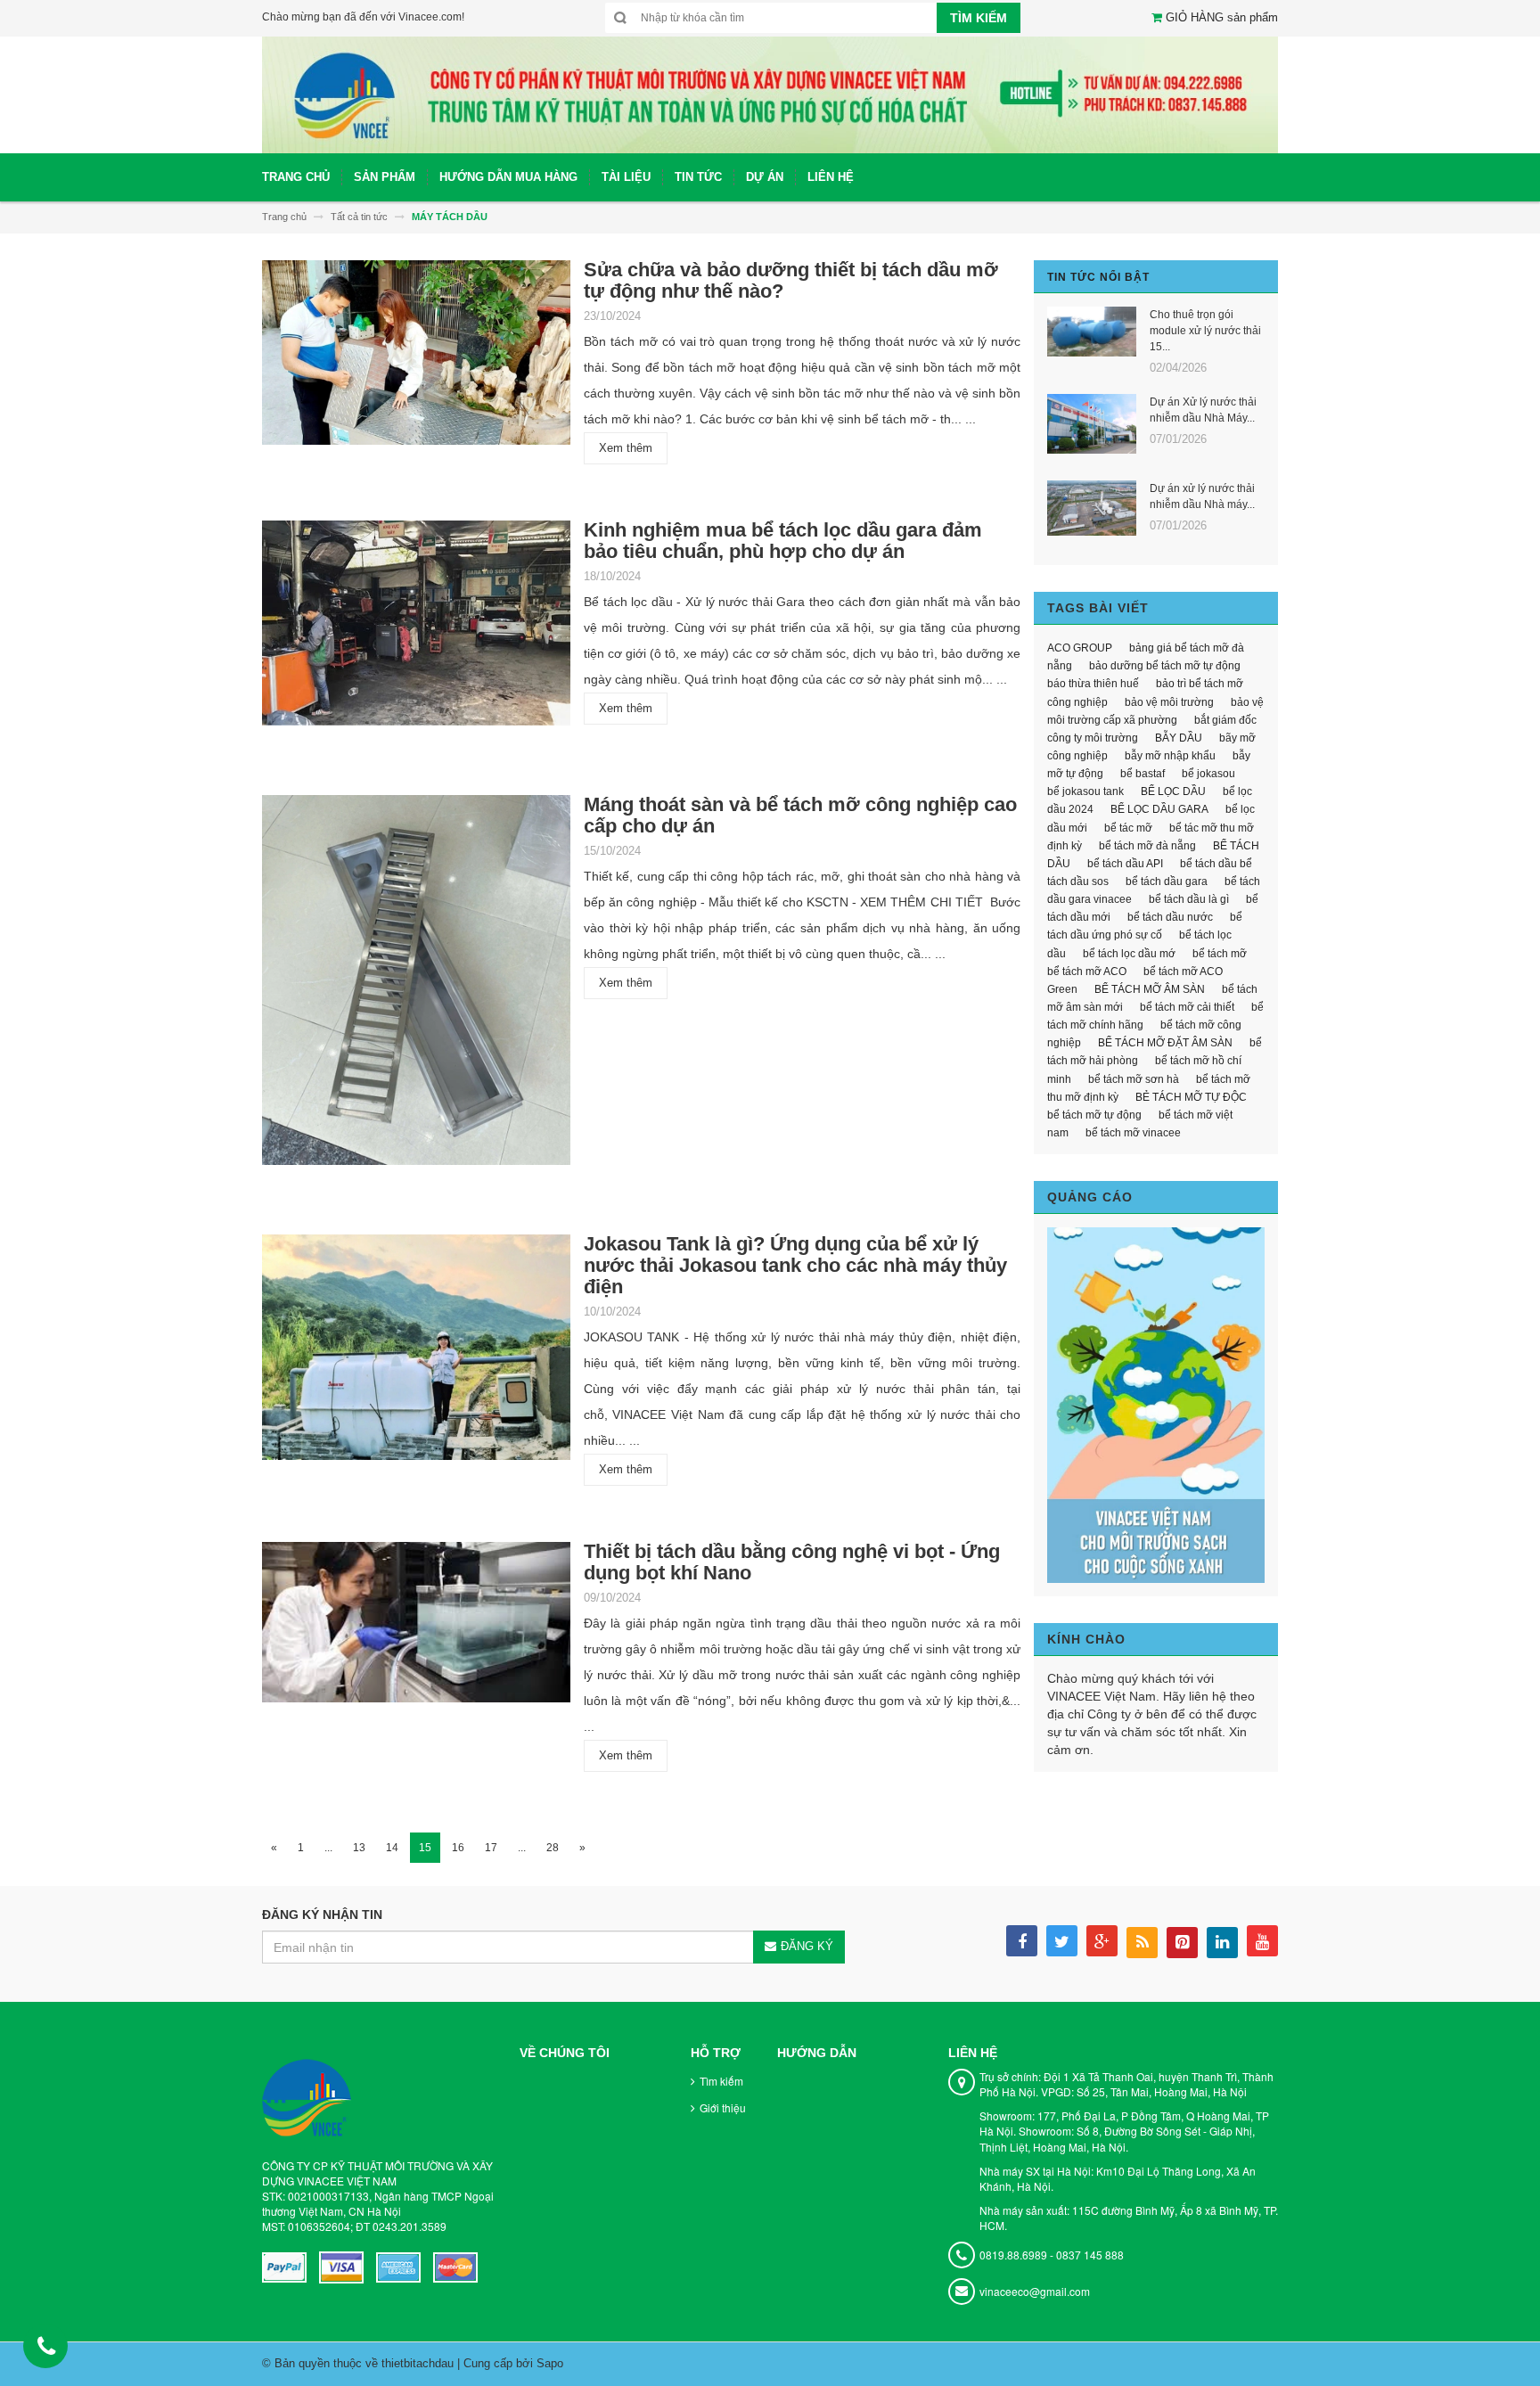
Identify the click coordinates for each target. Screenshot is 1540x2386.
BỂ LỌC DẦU (1173, 791)
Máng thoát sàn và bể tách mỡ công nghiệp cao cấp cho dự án (800, 815)
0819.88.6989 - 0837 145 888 (1052, 2255)
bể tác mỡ (1128, 828)
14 (392, 1848)
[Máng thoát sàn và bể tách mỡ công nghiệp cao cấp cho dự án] (416, 985)
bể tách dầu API (1125, 864)
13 (359, 1848)
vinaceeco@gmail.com (1035, 2291)
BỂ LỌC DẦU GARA (1159, 809)
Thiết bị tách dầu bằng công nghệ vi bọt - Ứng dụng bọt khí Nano (792, 1562)
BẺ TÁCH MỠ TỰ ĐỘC (1191, 1097)
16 (458, 1848)
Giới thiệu (723, 2107)
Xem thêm (626, 448)
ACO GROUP (1080, 648)
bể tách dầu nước (1170, 917)
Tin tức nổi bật (1098, 277)
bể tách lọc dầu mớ (1129, 954)
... (328, 1848)
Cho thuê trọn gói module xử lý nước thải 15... (1205, 331)
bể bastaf (1143, 774)
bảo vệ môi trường (1169, 702)
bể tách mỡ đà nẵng (1147, 846)
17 (491, 1848)
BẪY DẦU (1179, 738)
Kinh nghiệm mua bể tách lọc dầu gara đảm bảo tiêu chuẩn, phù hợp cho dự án (783, 541)
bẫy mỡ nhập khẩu (1170, 756)
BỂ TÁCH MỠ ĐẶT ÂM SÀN (1165, 1043)
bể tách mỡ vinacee (1133, 1133)
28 (553, 1848)
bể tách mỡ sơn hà (1134, 1079)
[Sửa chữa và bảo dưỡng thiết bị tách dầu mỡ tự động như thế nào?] (416, 358)
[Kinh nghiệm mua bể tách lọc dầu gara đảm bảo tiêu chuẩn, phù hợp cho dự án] (416, 629)
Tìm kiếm (721, 2081)
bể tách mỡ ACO (1087, 972)
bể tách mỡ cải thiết (1187, 1007)
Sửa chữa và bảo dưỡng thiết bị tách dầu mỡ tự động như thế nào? (791, 280)
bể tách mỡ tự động (1094, 1115)
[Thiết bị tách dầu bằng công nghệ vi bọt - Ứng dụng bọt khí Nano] (416, 1628)
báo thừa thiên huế (1093, 684)
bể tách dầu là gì (1189, 899)
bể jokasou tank (1085, 791)
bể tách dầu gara (1167, 881)
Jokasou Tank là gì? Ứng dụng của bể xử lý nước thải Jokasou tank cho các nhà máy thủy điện (795, 1265)
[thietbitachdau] (770, 94)
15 (425, 1848)
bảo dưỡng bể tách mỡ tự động (1165, 666)
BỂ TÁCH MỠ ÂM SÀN (1150, 989)
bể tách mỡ (1220, 954)
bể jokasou (1208, 774)
